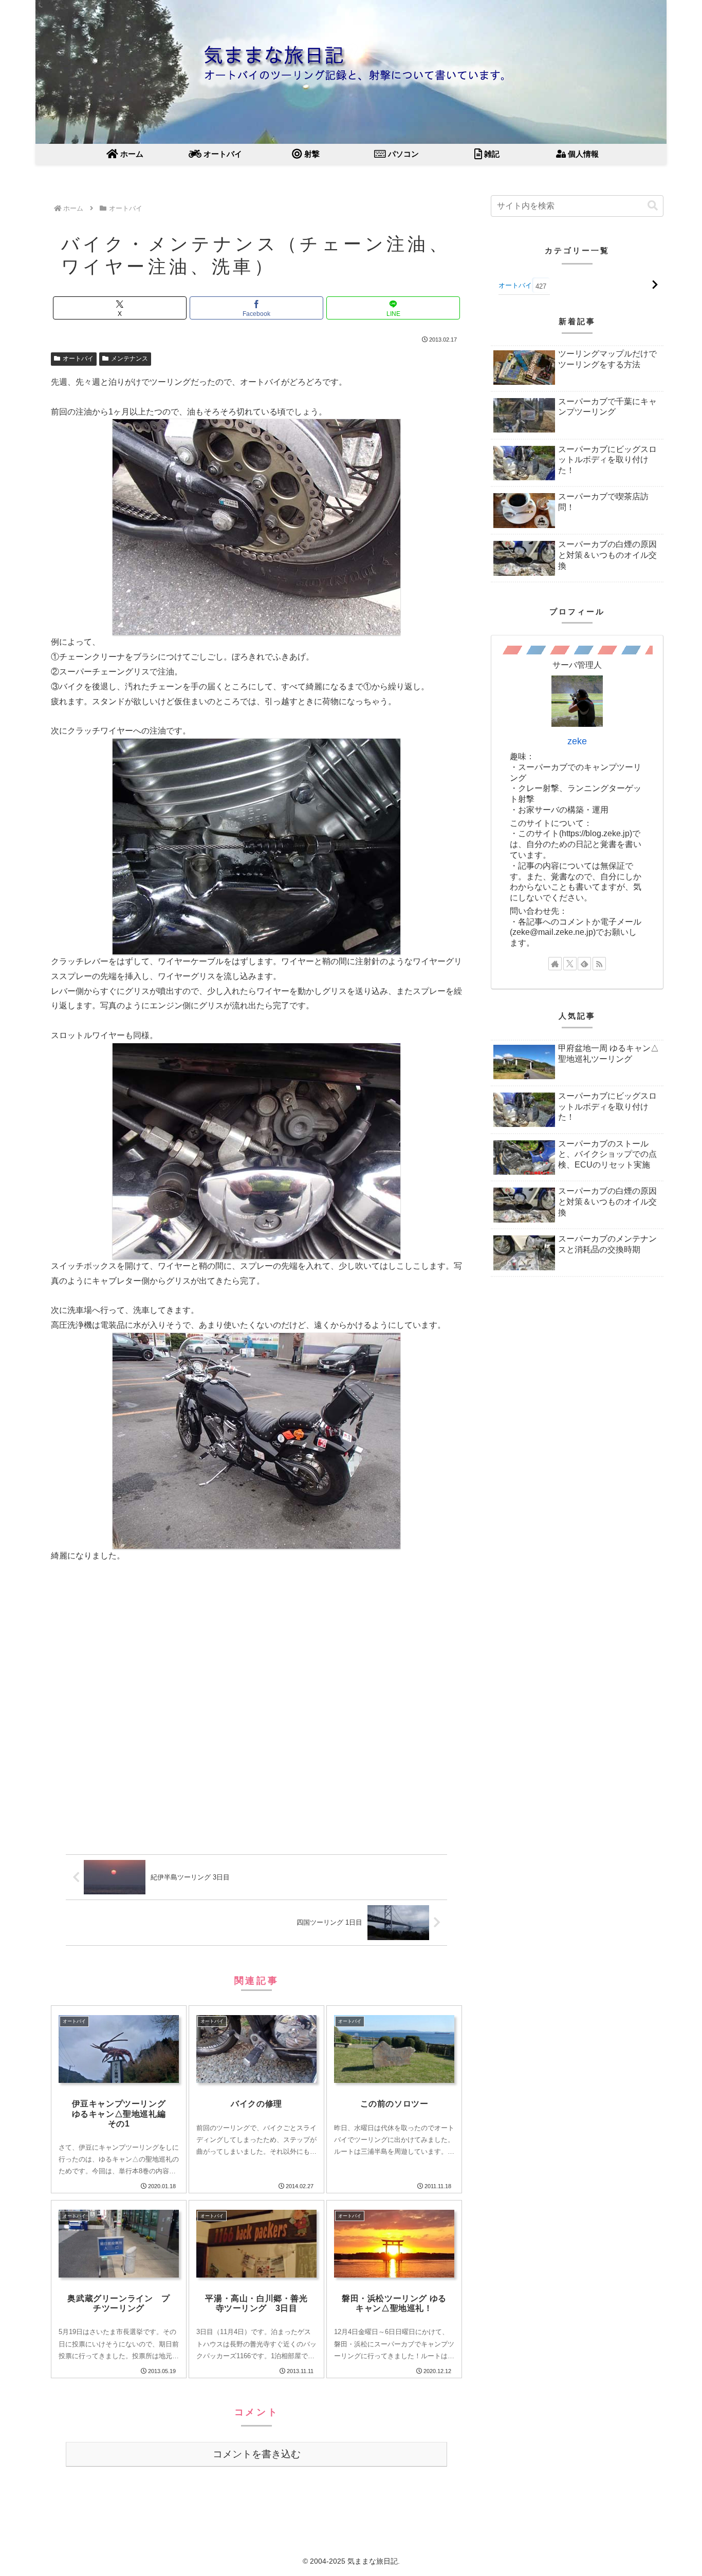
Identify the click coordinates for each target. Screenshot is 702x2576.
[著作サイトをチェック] (555, 964)
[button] (653, 206)
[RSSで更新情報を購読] (599, 964)
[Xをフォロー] (570, 964)
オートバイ (78, 359)
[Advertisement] (256, 1712)
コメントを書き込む (257, 2454)
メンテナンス (130, 359)
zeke (577, 741)
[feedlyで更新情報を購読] (584, 964)
